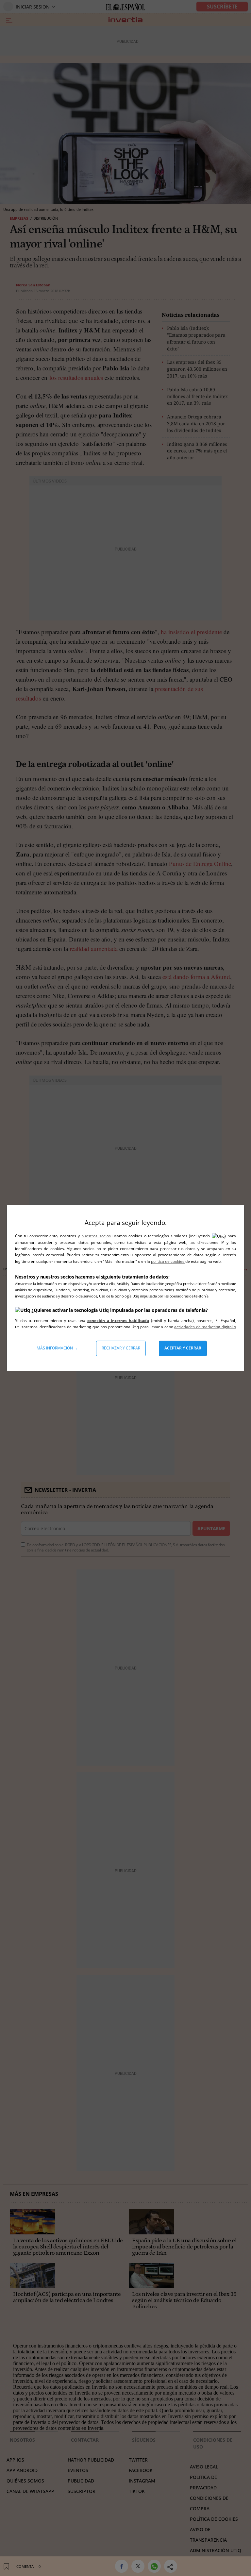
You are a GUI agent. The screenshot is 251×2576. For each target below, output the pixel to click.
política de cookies (168, 1261)
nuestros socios (96, 1236)
